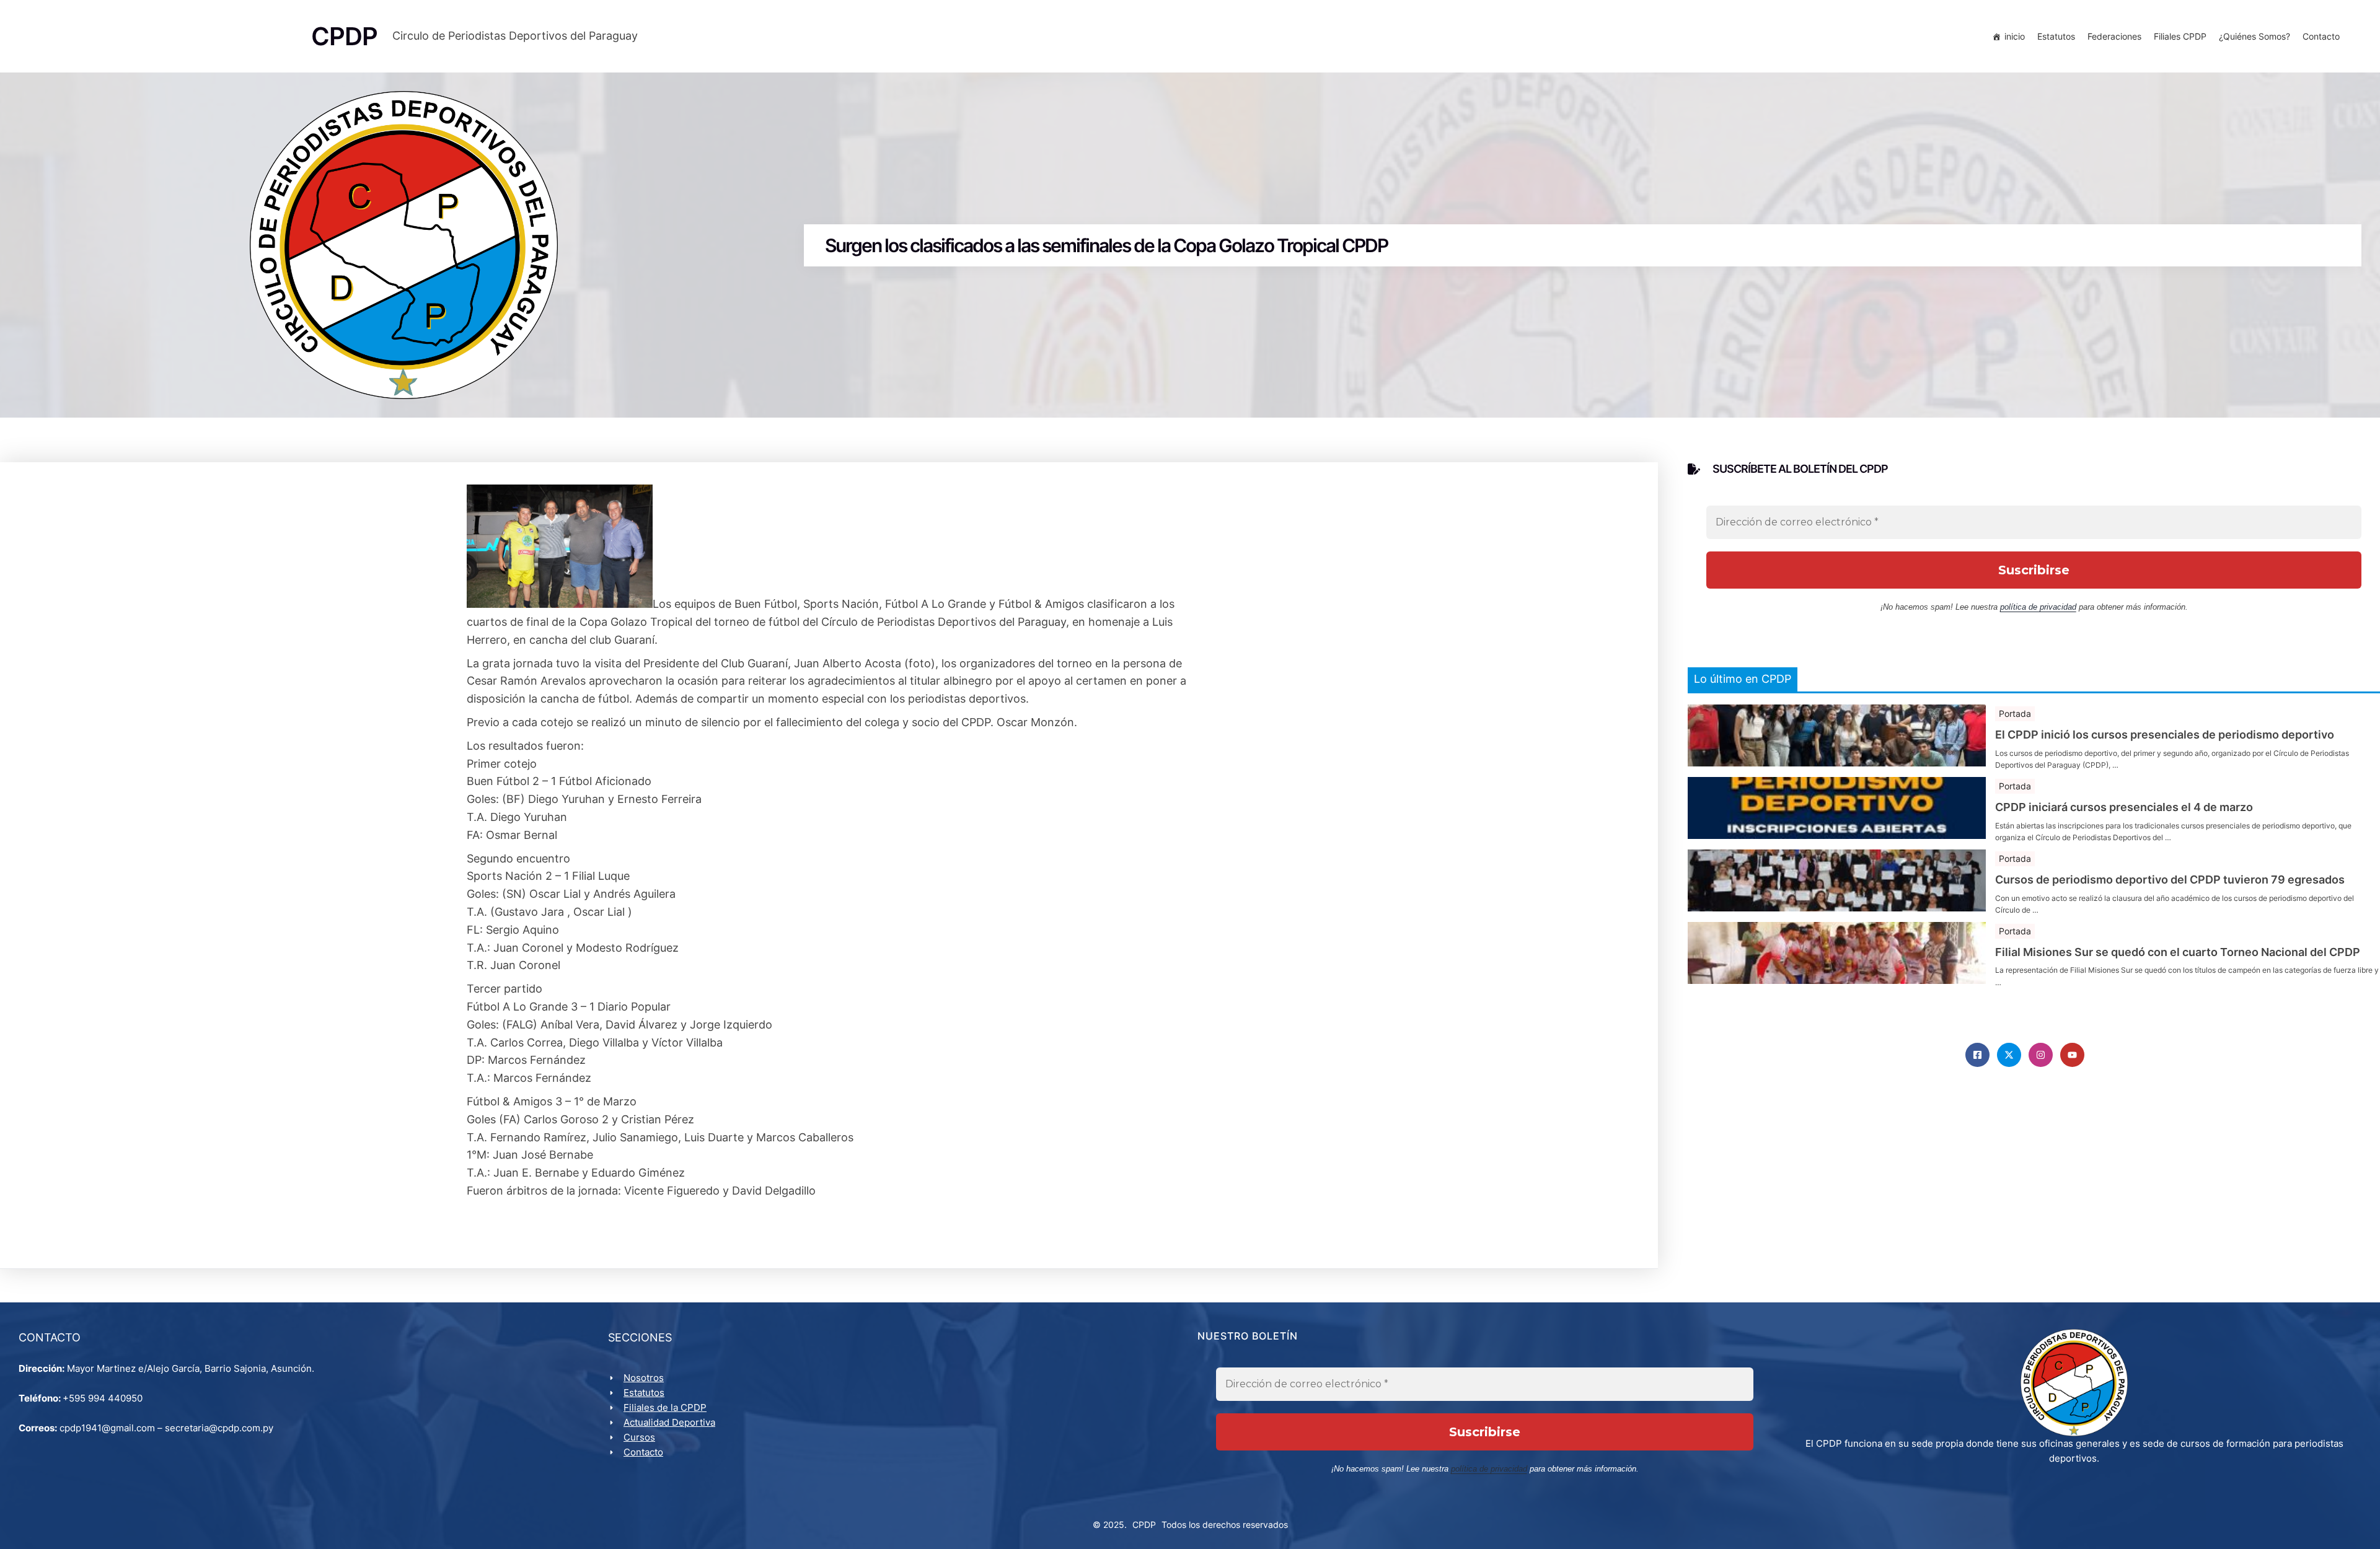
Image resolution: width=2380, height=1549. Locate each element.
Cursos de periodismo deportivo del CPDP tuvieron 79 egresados (2170, 880)
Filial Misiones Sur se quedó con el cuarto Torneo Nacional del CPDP (2178, 952)
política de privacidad (2038, 607)
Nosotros (644, 1378)
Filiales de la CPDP (665, 1407)
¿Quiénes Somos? (2254, 36)
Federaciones (2114, 36)
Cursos (639, 1437)
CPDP (1144, 1525)
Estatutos (2056, 36)
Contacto (2321, 36)
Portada (2015, 713)
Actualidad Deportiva (669, 1422)
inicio (2015, 36)
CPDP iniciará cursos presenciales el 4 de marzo (2124, 807)
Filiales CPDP (2180, 36)
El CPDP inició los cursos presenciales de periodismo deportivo (2165, 735)
